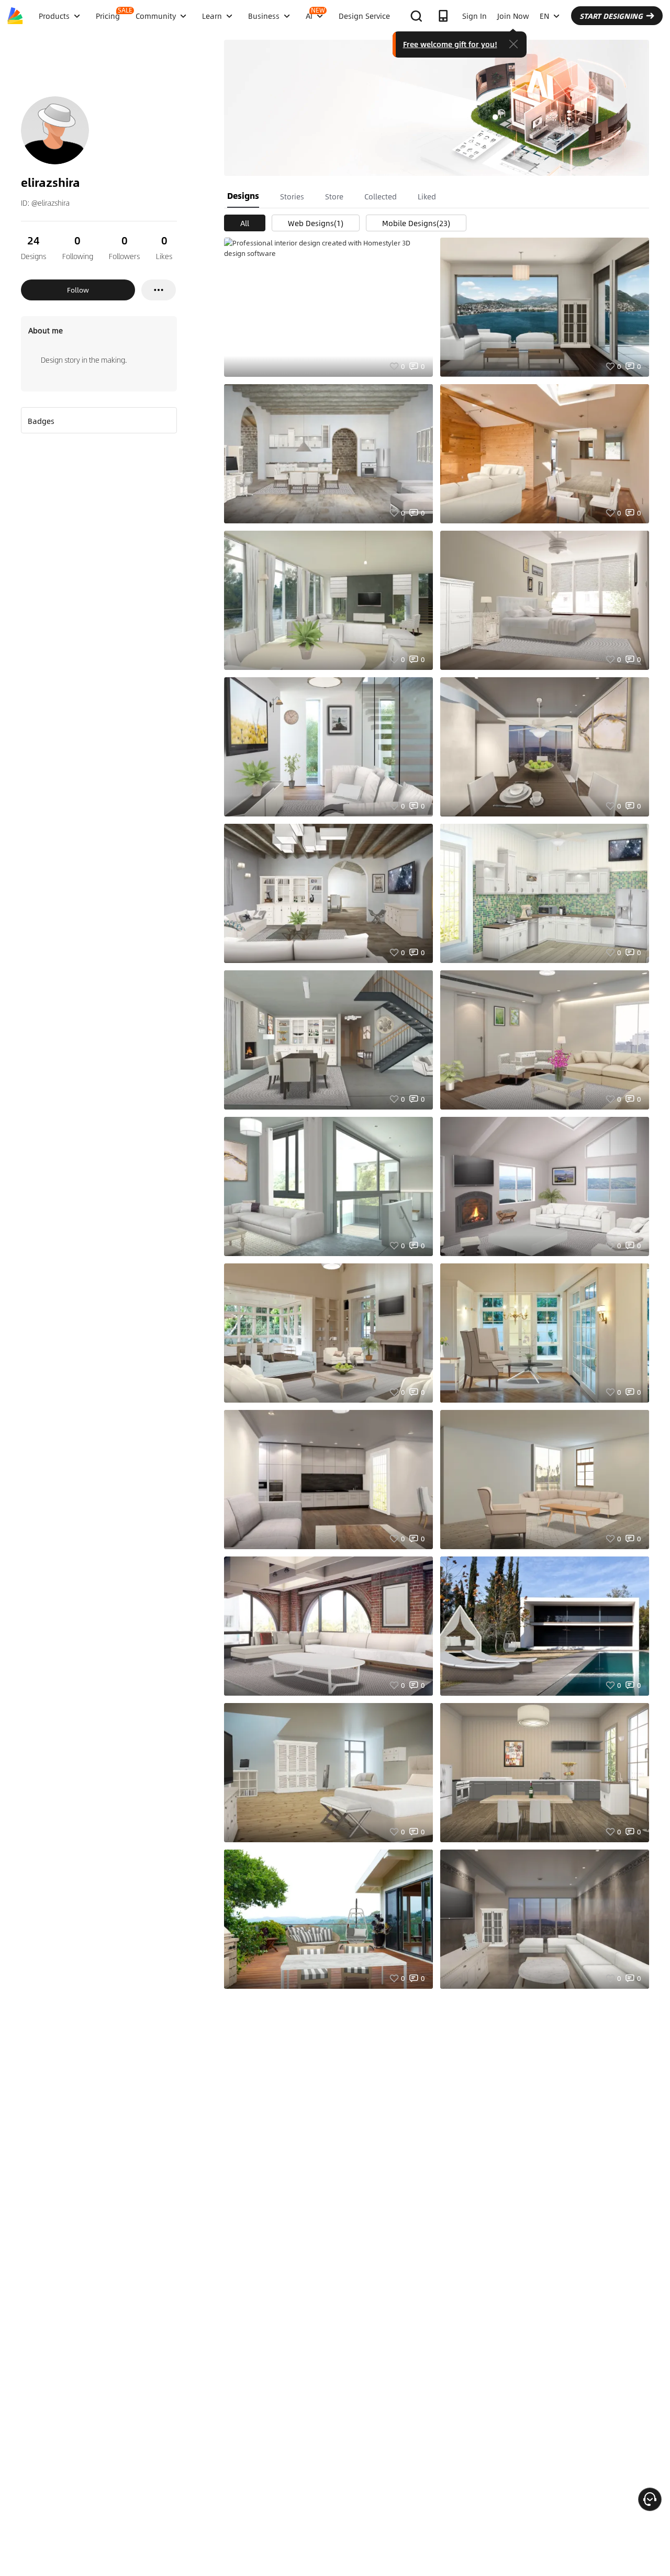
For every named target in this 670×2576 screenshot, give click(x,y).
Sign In (474, 16)
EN (544, 16)
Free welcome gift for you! (450, 44)
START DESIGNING (611, 16)
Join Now (513, 16)
